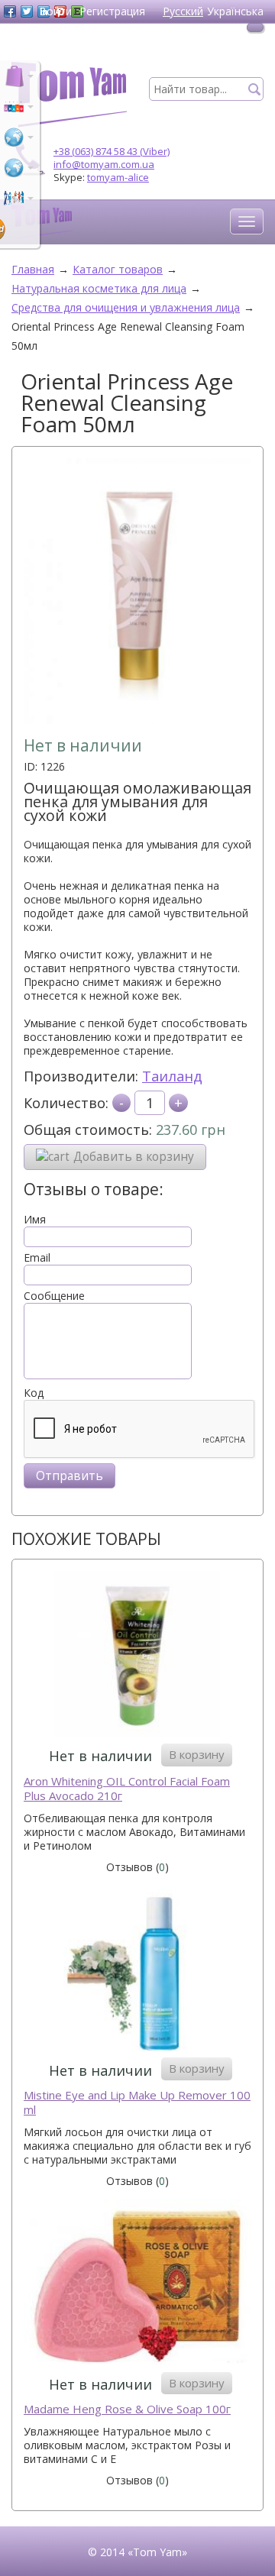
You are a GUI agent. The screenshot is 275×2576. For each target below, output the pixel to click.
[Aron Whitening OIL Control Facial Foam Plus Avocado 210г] (137, 1655)
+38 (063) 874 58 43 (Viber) (112, 151)
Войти (55, 11)
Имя (35, 1220)
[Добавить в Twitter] (27, 11)
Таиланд (172, 1076)
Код (34, 1393)
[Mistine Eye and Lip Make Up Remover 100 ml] (137, 1970)
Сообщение (54, 1296)
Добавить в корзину (134, 1157)
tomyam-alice (118, 177)
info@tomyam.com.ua (104, 164)
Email (37, 1258)
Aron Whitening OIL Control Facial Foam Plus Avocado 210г (127, 1789)
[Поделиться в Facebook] (10, 11)
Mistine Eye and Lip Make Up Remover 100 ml (137, 2103)
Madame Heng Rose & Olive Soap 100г (127, 2409)
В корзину (197, 1754)
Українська (235, 11)
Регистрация (112, 11)
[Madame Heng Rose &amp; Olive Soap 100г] (137, 2284)
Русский (183, 11)
